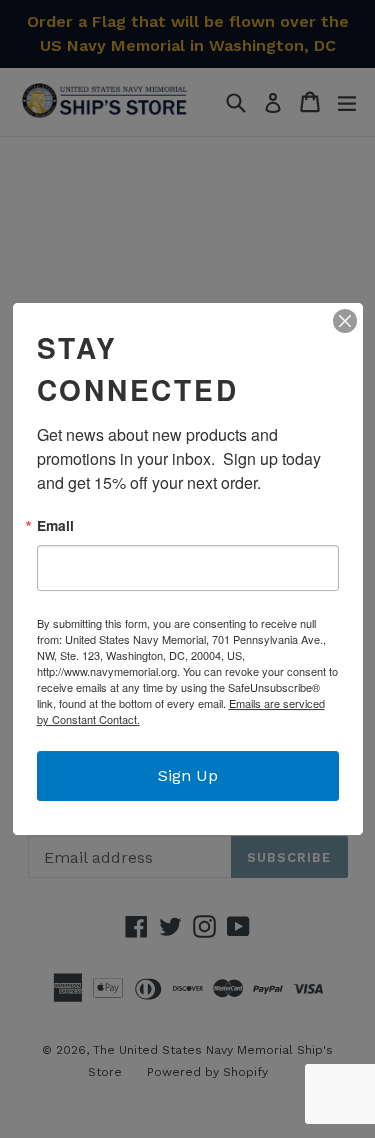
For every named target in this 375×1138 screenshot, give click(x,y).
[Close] (345, 321)
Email (55, 526)
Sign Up (188, 775)
